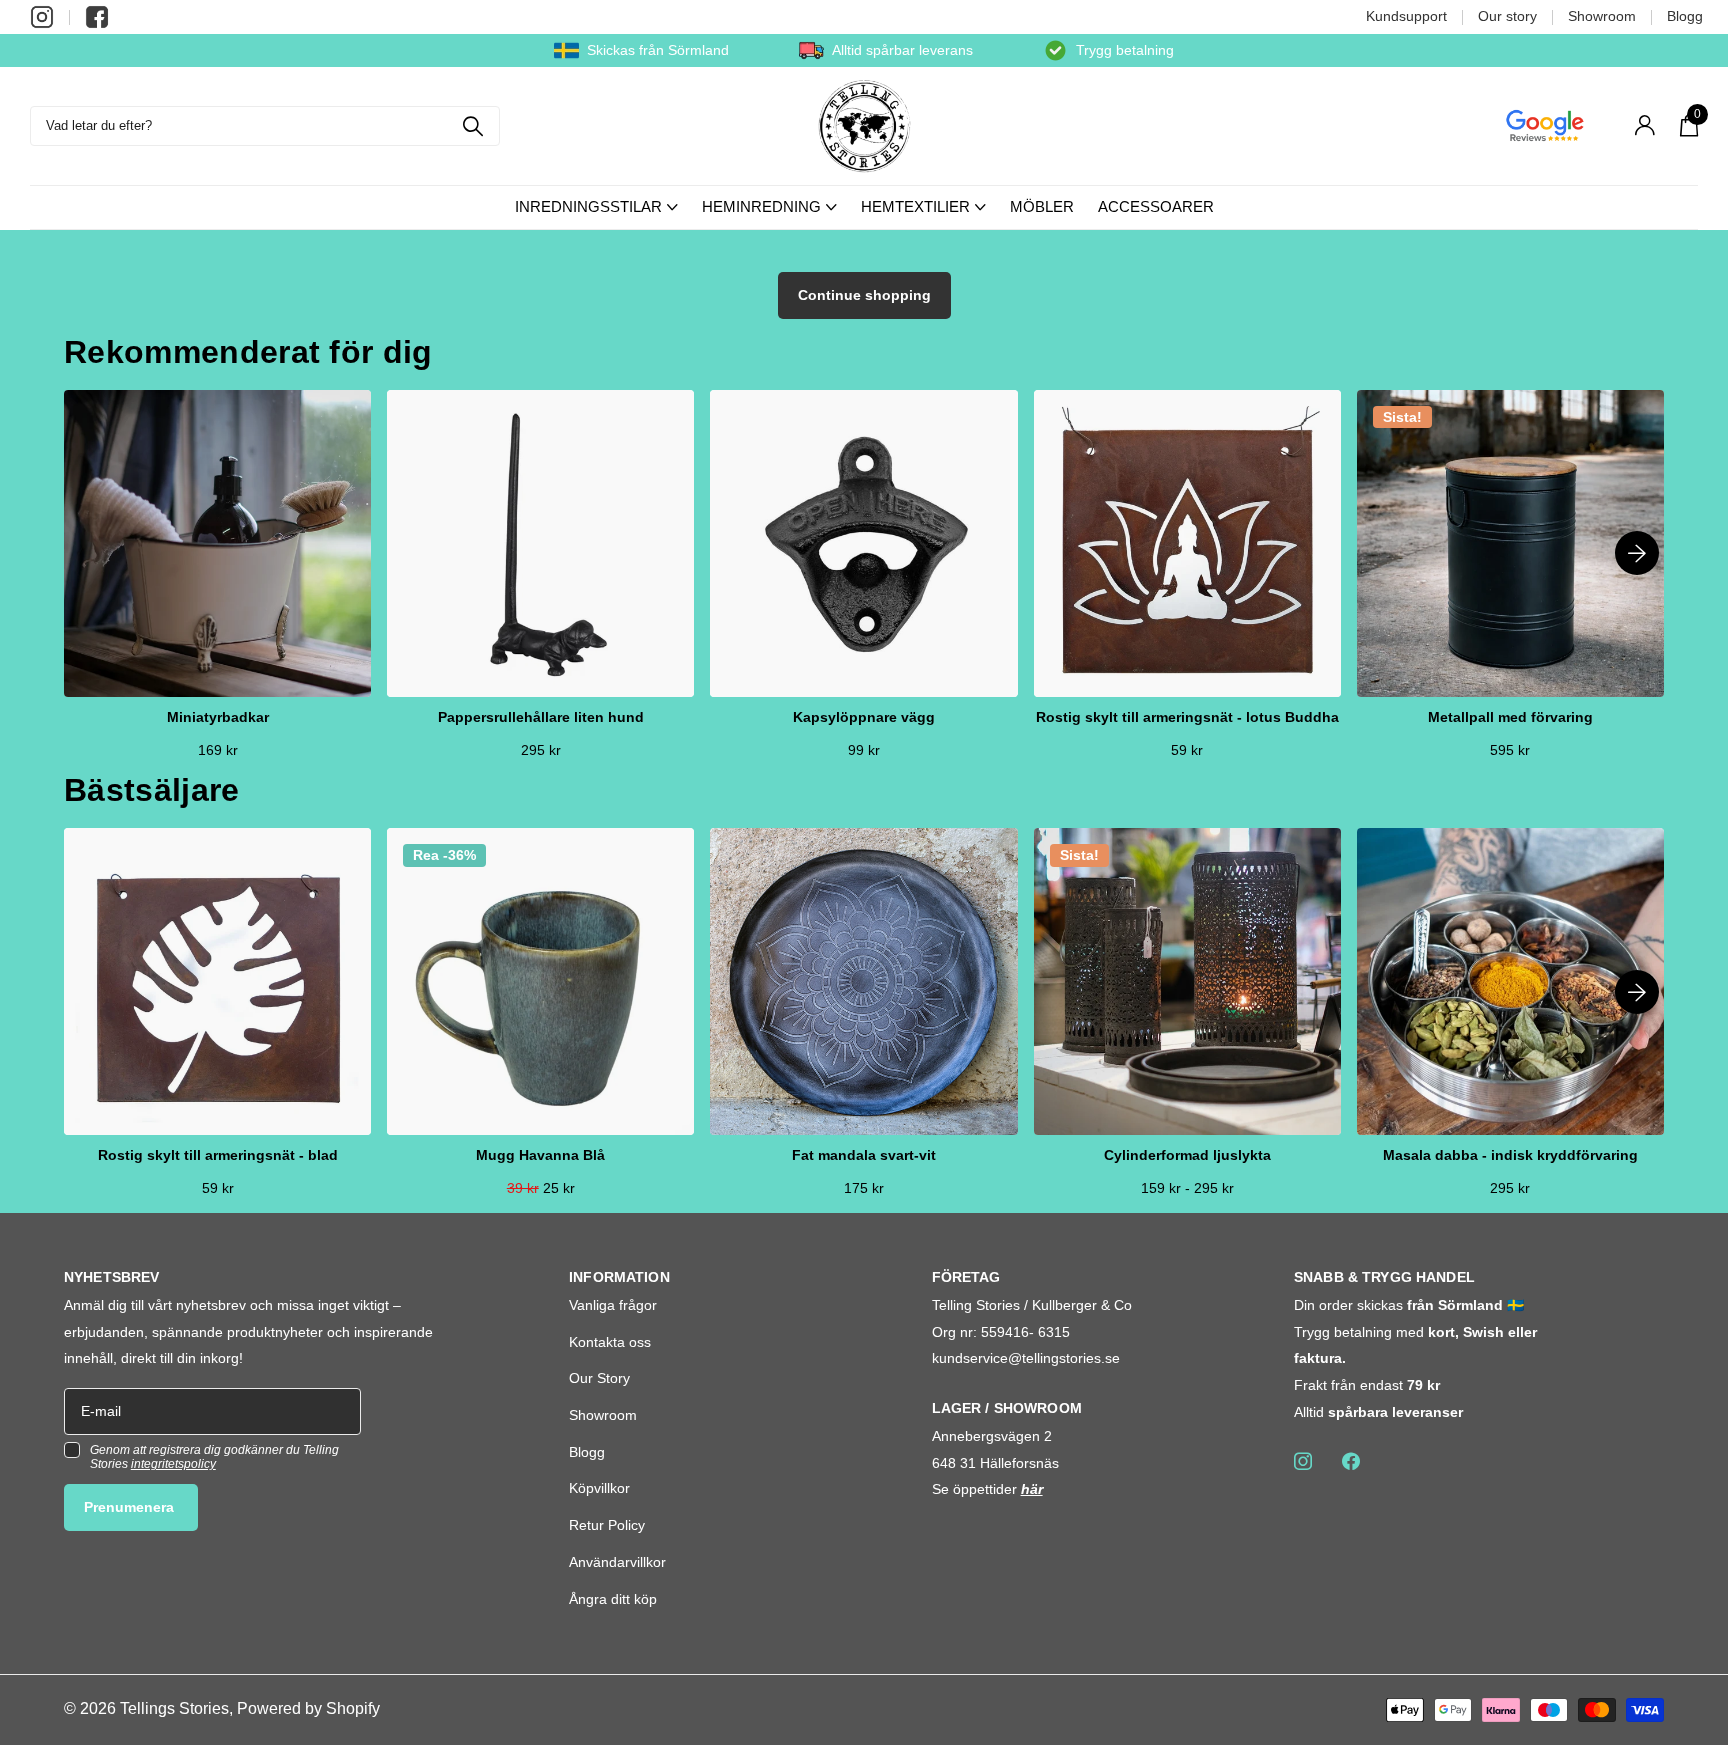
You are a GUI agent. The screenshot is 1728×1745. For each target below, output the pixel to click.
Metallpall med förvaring (1510, 717)
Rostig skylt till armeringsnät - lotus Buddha (1187, 717)
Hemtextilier (915, 206)
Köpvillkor (599, 1488)
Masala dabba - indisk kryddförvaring (1510, 1155)
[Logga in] (1644, 125)
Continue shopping (864, 295)
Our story (1507, 16)
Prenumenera (131, 1507)
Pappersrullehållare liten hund (541, 717)
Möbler (1042, 206)
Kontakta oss (610, 1342)
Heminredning (761, 206)
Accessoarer (1156, 206)
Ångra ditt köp (613, 1599)
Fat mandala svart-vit (864, 1155)
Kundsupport (1406, 16)
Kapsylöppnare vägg (864, 717)
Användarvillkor (617, 1562)
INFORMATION (619, 1277)
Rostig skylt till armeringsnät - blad (218, 1155)
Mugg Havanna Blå (540, 1155)
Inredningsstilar (588, 206)
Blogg (1685, 16)
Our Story (599, 1378)
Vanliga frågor (613, 1305)
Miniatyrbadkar (218, 717)
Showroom (1602, 16)
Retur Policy (607, 1525)
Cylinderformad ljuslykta (1187, 1155)
